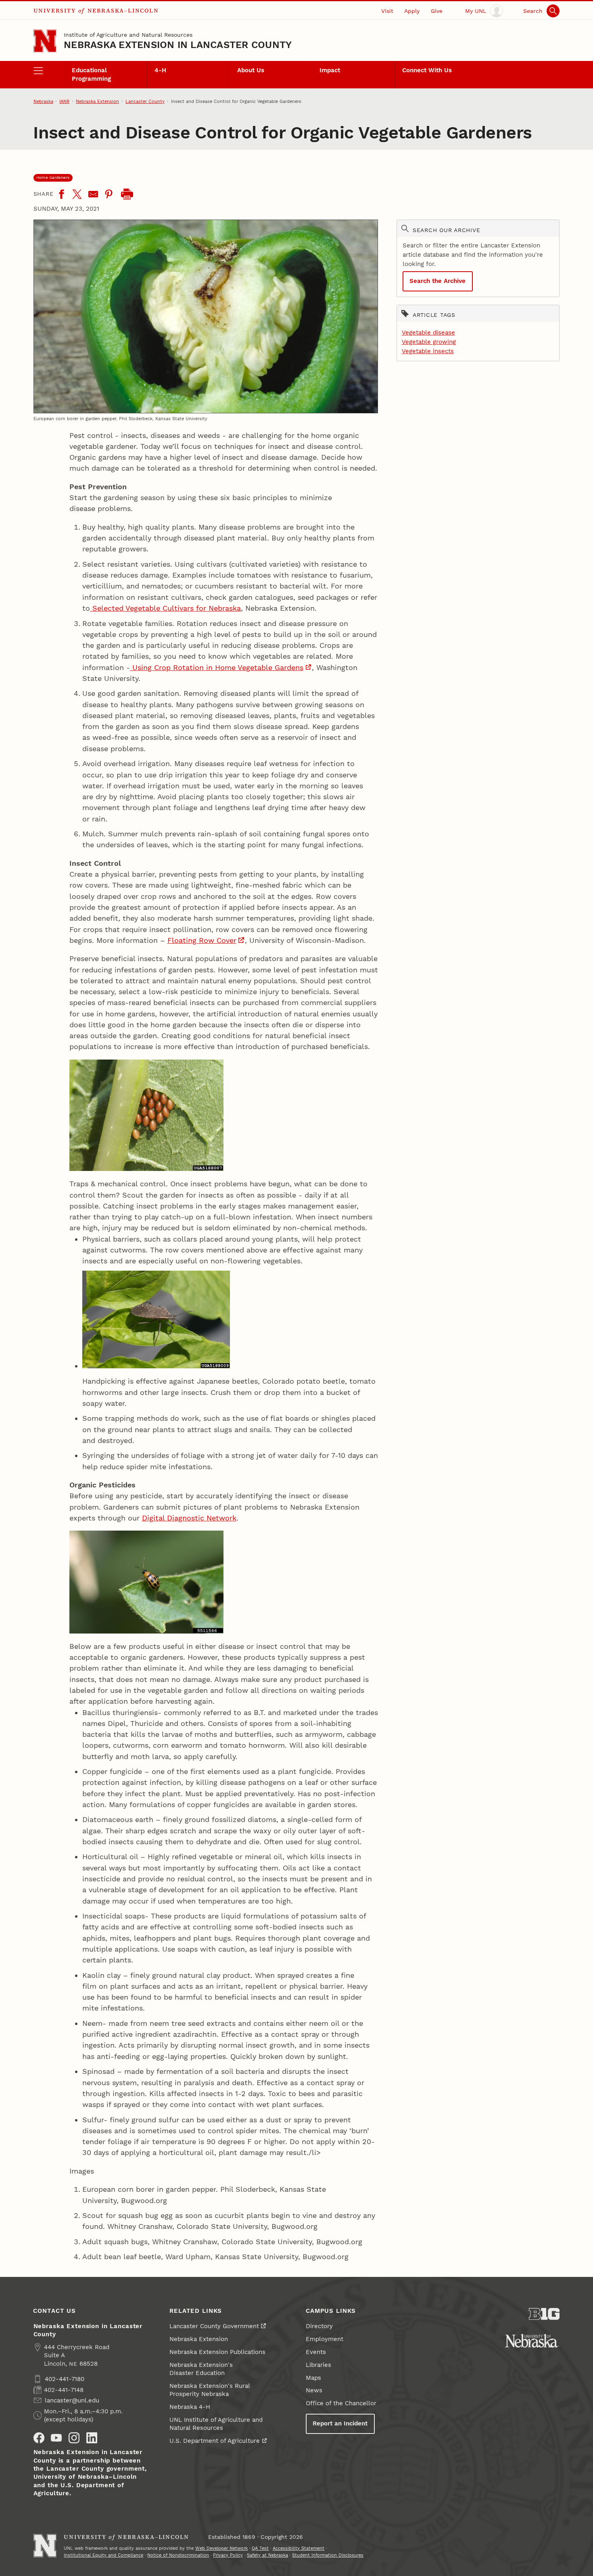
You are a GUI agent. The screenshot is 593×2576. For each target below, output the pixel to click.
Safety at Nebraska (267, 2555)
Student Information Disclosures (328, 2555)
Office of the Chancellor (341, 2403)
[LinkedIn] (92, 2438)
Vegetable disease (428, 333)
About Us (251, 70)
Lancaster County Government (214, 2326)
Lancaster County (145, 101)
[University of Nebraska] (532, 2341)
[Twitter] (77, 194)
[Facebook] (61, 194)
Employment (325, 2339)
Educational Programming (91, 74)
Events (316, 2352)
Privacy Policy (228, 2555)
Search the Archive (437, 281)
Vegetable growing (429, 342)
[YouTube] (56, 2438)
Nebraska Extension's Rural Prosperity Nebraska (210, 2390)
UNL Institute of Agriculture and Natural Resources (216, 2424)
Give (437, 11)
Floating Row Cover (202, 940)
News (314, 2390)
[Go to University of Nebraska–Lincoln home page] (45, 41)
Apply (412, 11)
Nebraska (43, 101)
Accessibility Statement (299, 2548)
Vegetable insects (428, 351)
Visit (387, 11)
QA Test (260, 2548)
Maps (313, 2378)
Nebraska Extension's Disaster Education (201, 2369)
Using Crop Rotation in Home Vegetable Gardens (217, 667)
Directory (319, 2326)
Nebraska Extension (97, 101)
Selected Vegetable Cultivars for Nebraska (165, 608)
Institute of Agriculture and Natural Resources (128, 35)
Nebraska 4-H (190, 2407)
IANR (64, 101)
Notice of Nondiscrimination (178, 2555)
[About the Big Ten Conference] (544, 2314)
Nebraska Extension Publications (217, 2352)
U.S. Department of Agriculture (215, 2441)
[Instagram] (74, 2438)
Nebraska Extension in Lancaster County (178, 45)
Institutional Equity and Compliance (103, 2555)
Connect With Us (427, 70)
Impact (330, 70)
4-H (160, 70)
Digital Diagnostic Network (189, 1518)
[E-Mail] (93, 194)
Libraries (318, 2365)
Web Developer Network (221, 2548)
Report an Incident (340, 2423)
